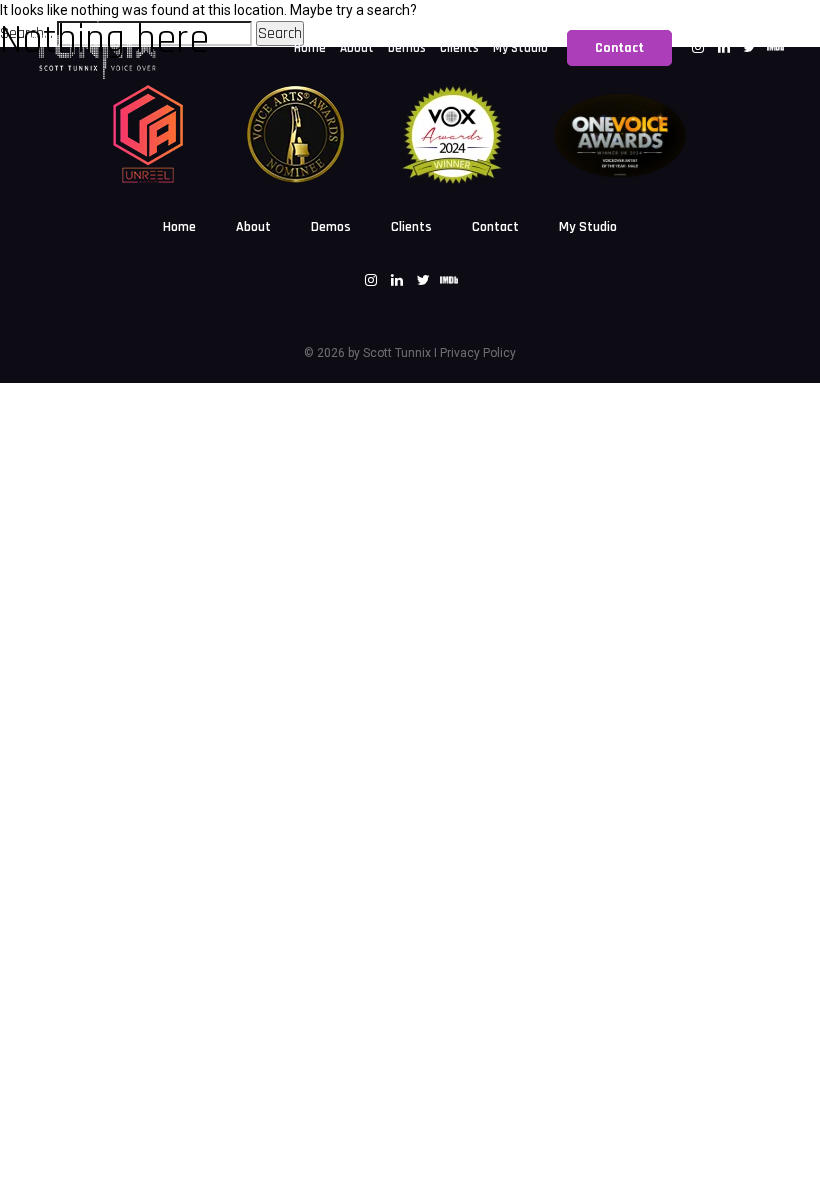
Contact (495, 227)
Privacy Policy (478, 353)
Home (179, 227)
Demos (331, 227)
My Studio (588, 227)
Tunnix (411, 353)
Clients (411, 227)
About (253, 227)
